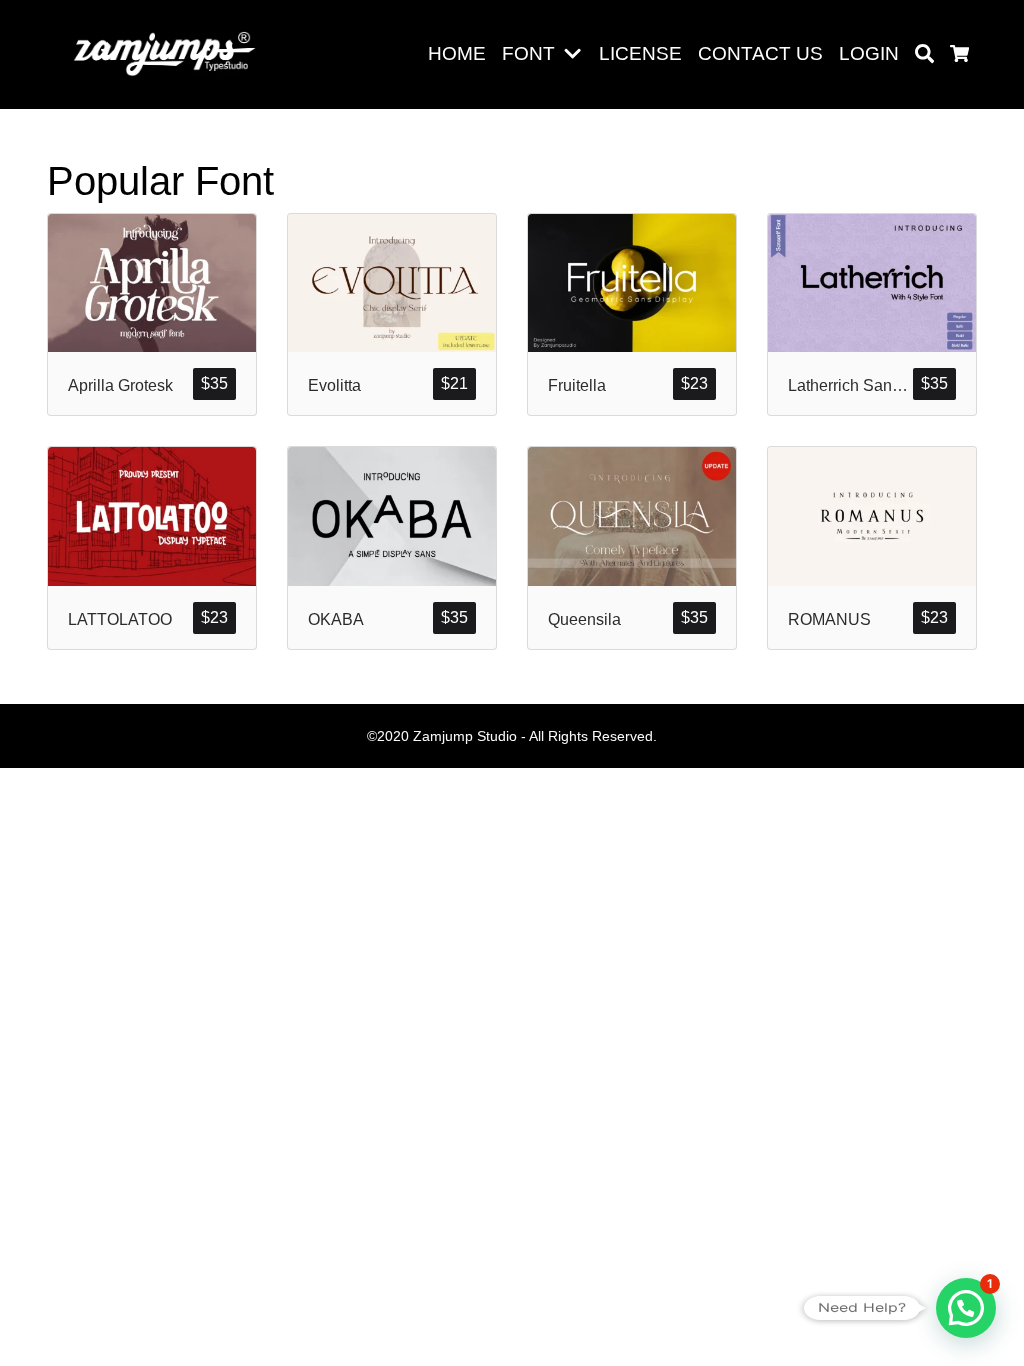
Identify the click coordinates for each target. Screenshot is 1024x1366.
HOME (457, 53)
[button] (576, 54)
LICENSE (640, 53)
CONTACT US (760, 53)
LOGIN (869, 53)
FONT (528, 53)
